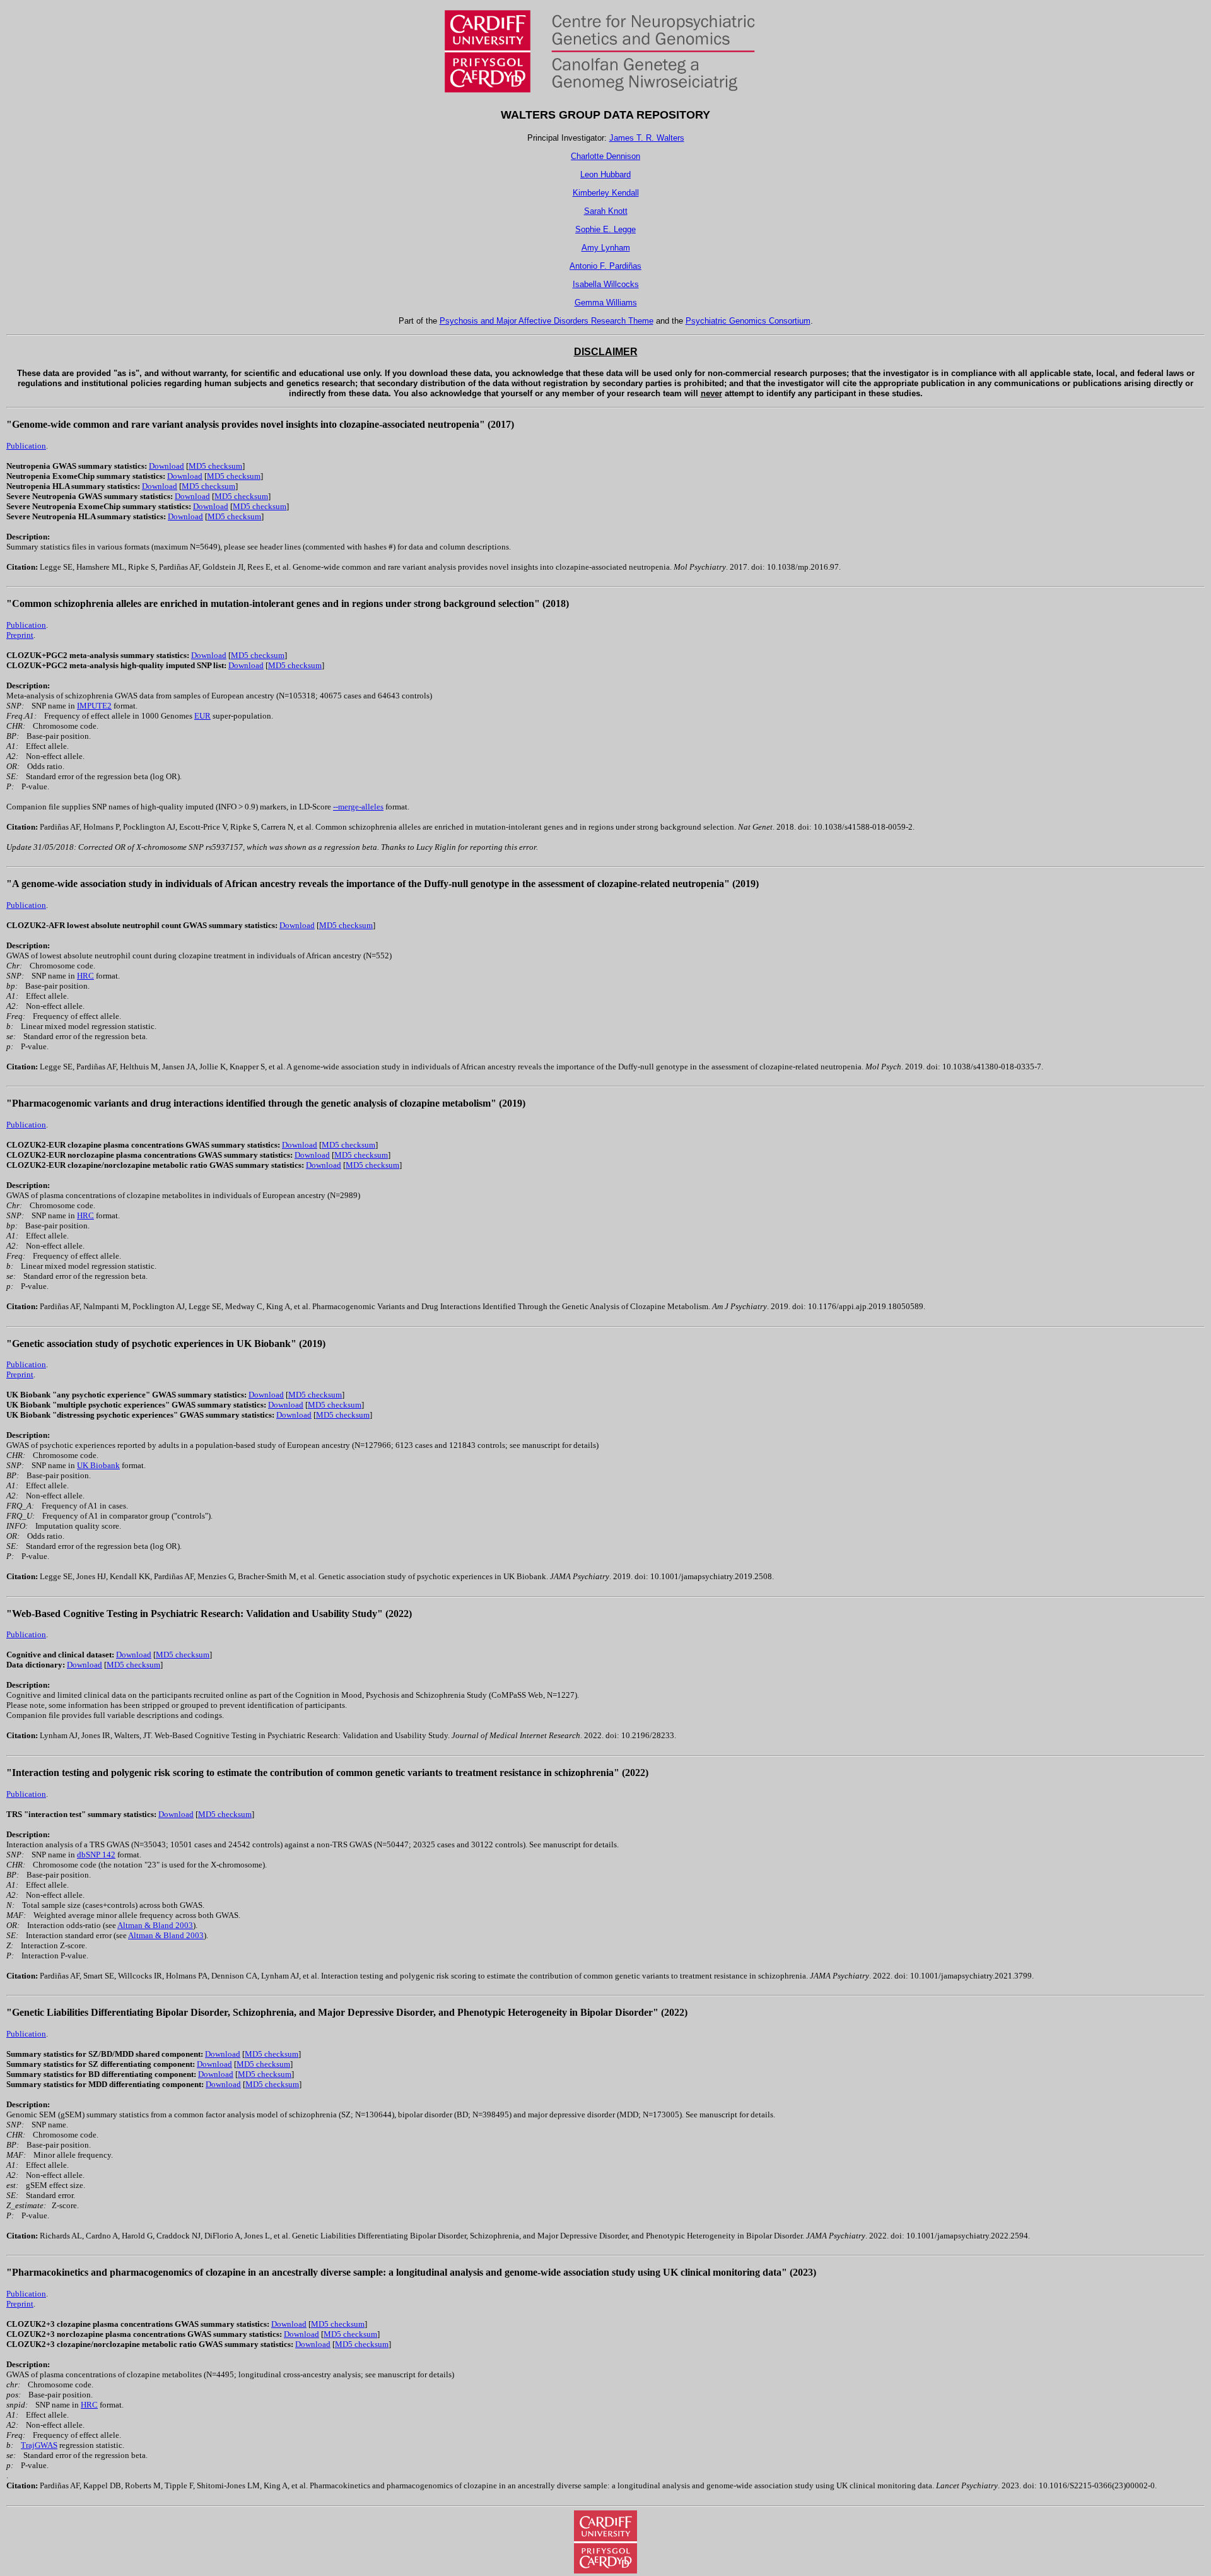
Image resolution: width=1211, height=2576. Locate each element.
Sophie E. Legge (605, 229)
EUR (202, 716)
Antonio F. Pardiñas (605, 266)
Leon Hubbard (605, 174)
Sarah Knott (606, 211)
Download (167, 466)
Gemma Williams (606, 303)
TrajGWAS (39, 2445)
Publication (26, 446)
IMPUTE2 (94, 706)
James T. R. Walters (647, 138)
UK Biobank (98, 1465)
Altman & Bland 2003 (155, 1925)
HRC (85, 976)
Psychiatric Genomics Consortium (748, 321)
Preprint (20, 635)
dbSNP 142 (96, 1855)
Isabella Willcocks (606, 284)
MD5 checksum (215, 466)
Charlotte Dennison (605, 156)
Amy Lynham (606, 248)
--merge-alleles (358, 807)
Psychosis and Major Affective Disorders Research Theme (547, 321)
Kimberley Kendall (606, 193)
